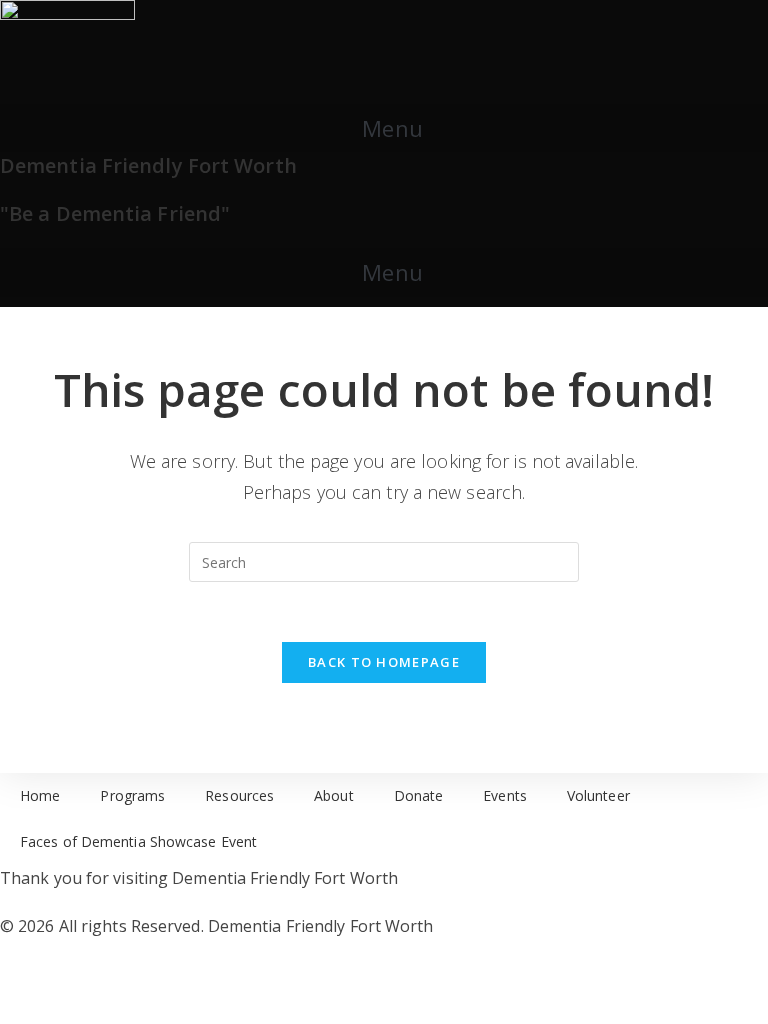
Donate (419, 795)
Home (40, 795)
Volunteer (598, 795)
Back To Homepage (384, 662)
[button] (384, 128)
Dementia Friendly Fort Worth (148, 165)
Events (505, 795)
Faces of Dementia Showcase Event (138, 841)
